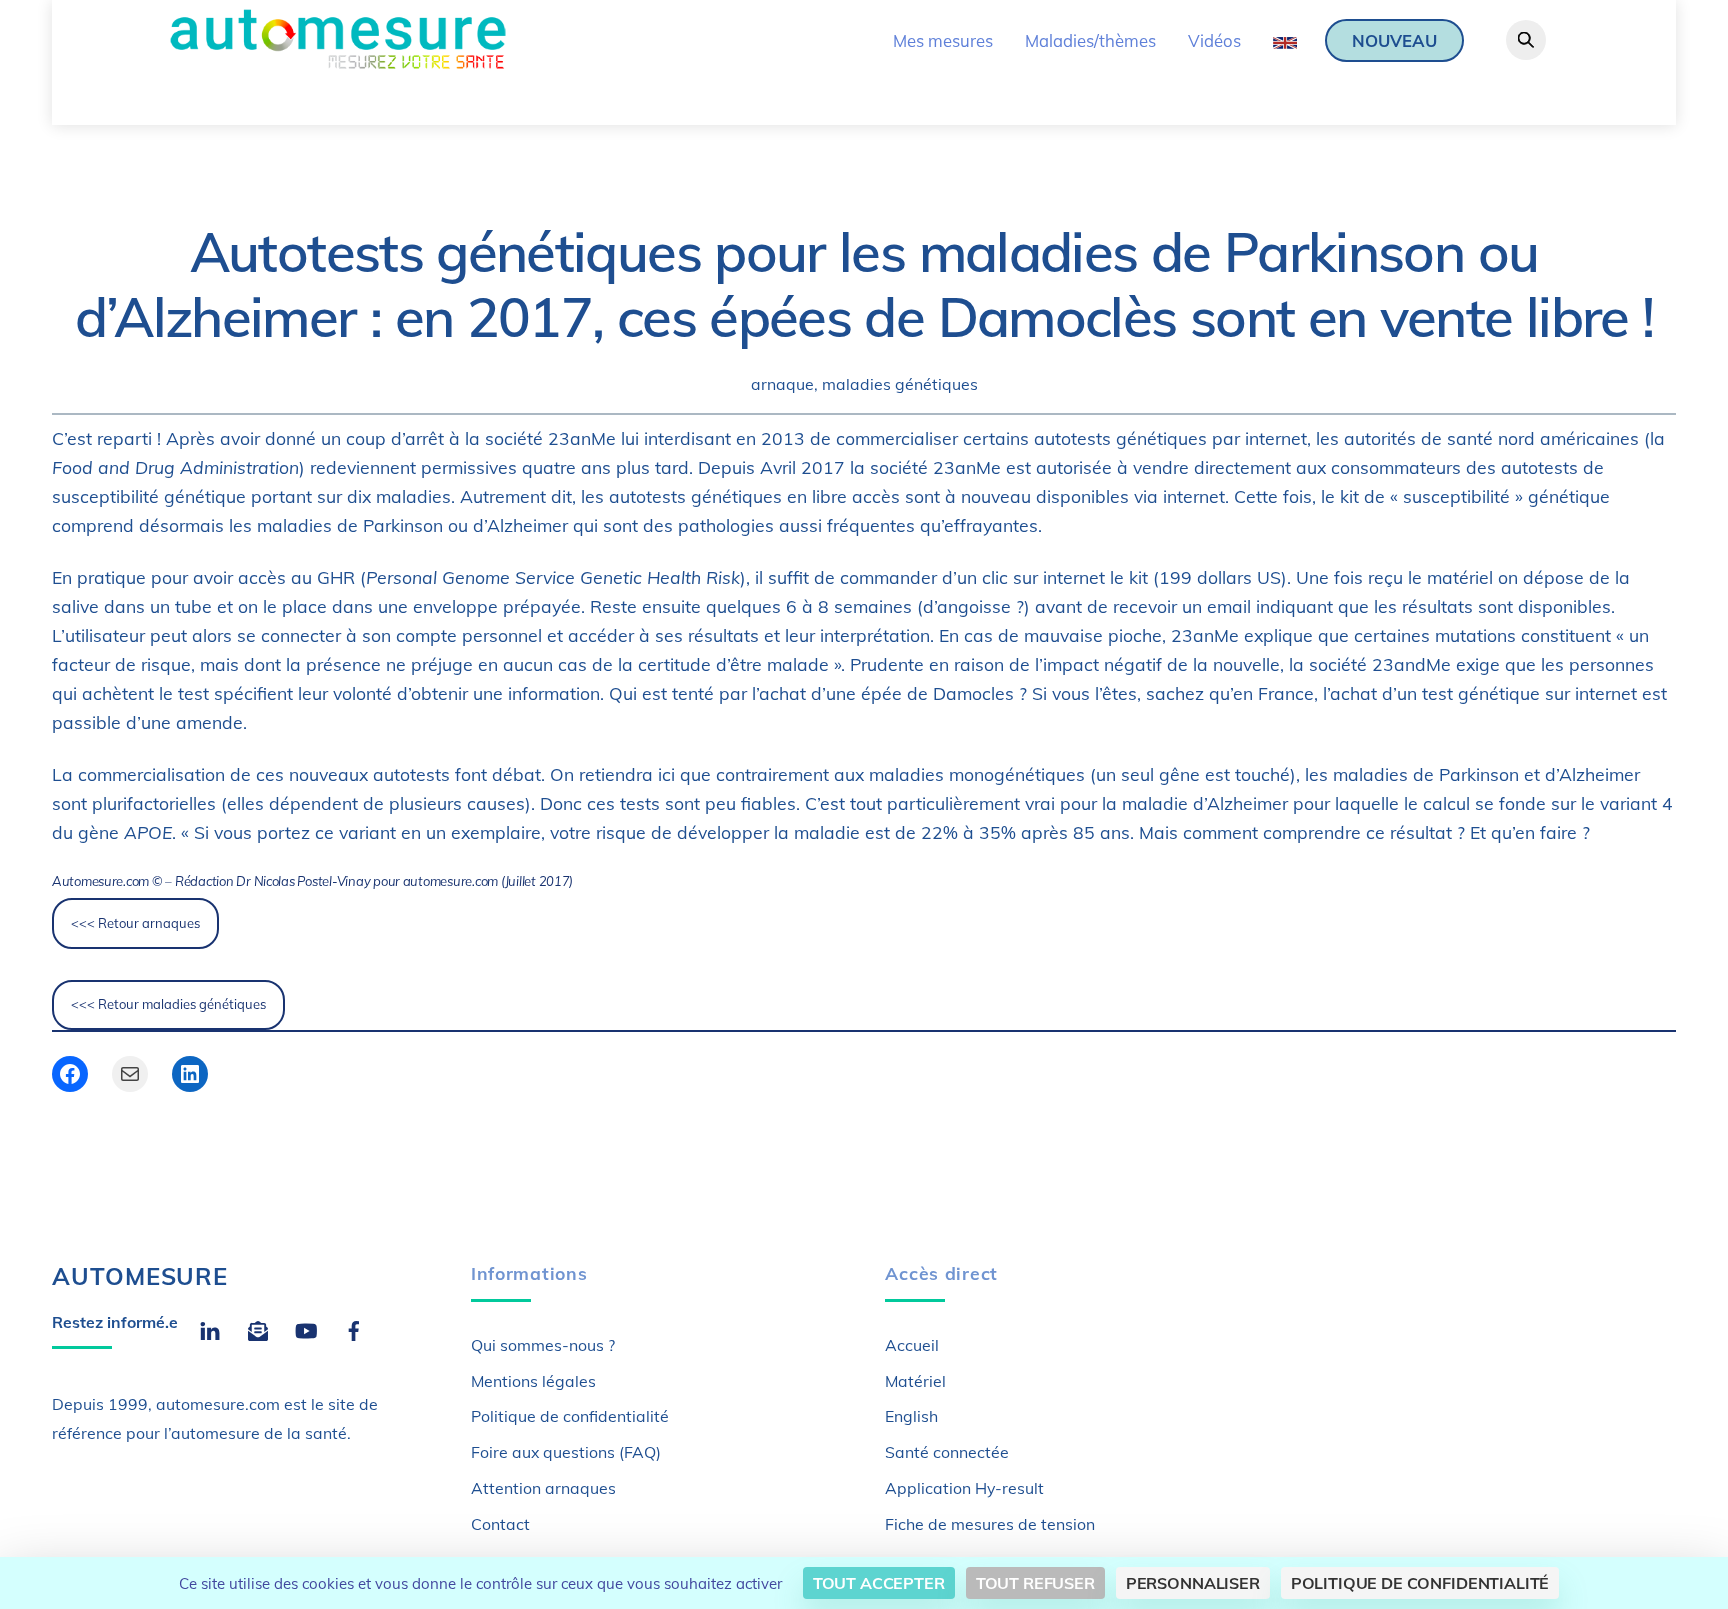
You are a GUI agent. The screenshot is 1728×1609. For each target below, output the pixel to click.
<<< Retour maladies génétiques (168, 1004)
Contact (500, 1524)
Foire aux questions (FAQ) (566, 1452)
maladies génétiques (900, 384)
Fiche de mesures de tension (990, 1524)
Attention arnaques (543, 1488)
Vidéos (1214, 40)
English (911, 1416)
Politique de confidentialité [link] (1420, 1583)
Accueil (912, 1345)
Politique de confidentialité (570, 1416)
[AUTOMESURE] (337, 64)
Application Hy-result (964, 1488)
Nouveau (1394, 40)
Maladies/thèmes (1090, 40)
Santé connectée (947, 1452)
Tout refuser (1035, 1583)
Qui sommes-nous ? (543, 1345)
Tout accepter (879, 1583)
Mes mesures (943, 40)
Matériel (915, 1381)
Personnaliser (1193, 1583)
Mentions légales (533, 1381)
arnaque (782, 384)
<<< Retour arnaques (135, 923)
